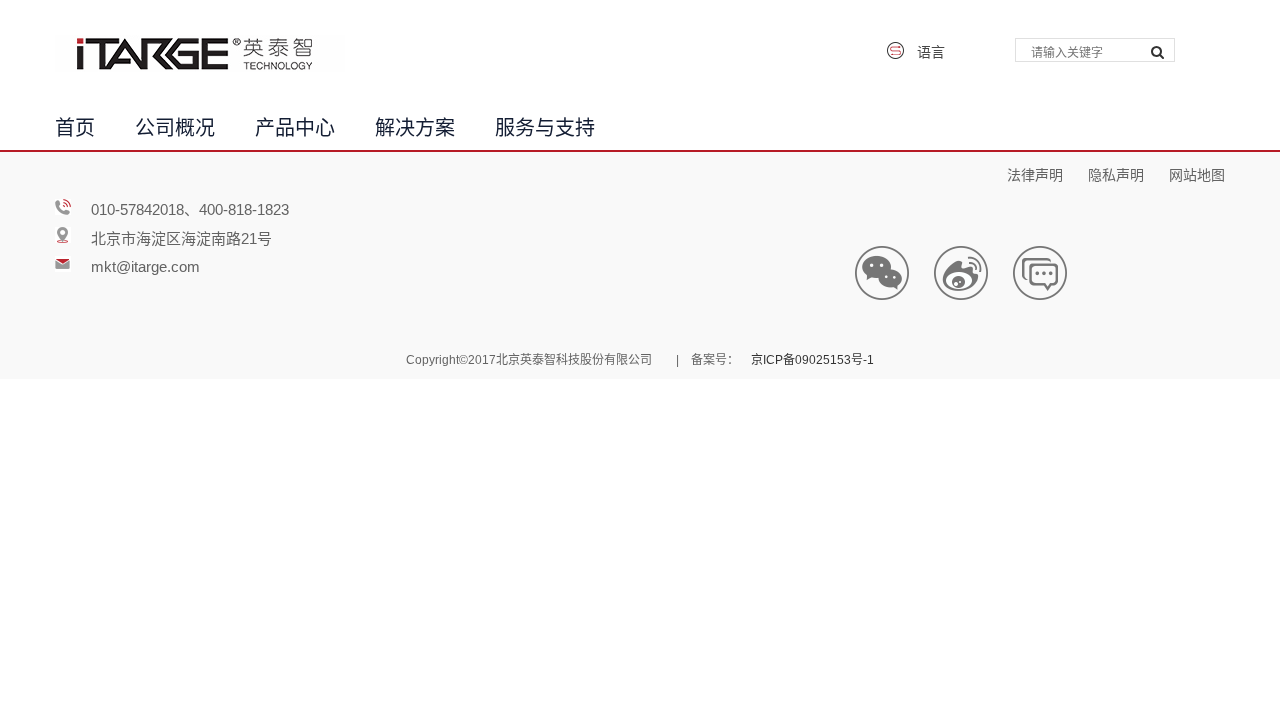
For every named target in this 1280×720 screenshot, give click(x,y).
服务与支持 (545, 125)
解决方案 (415, 125)
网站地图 (1197, 173)
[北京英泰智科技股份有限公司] (200, 53)
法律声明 (1035, 173)
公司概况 (175, 125)
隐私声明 (1116, 173)
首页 (75, 125)
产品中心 (295, 125)
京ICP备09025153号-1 (812, 358)
